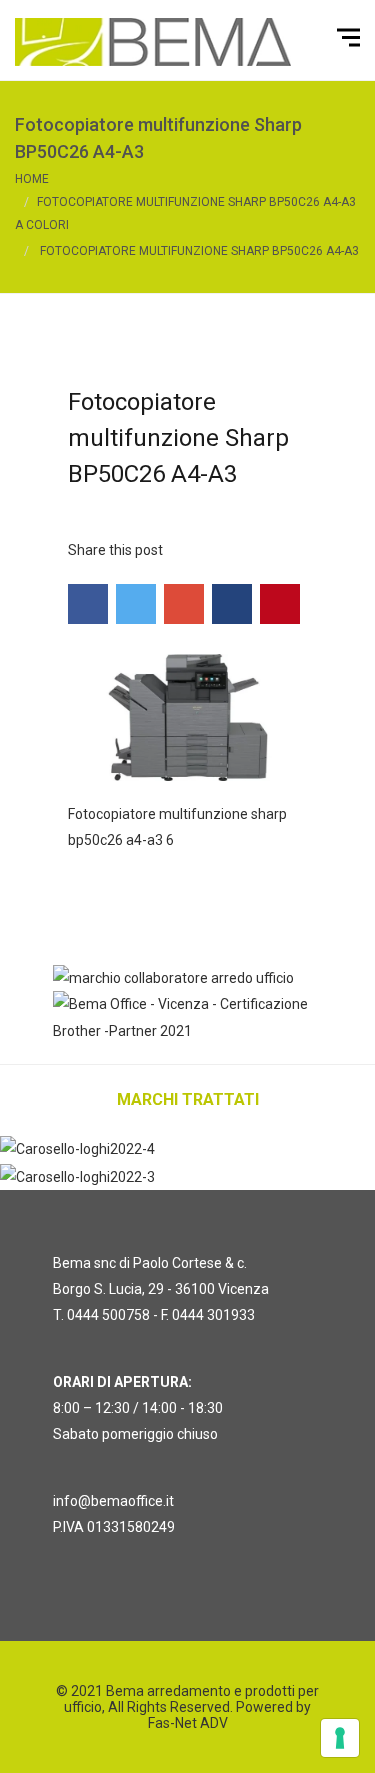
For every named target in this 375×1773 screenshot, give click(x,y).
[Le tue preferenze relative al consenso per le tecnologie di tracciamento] (340, 1738)
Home (32, 179)
